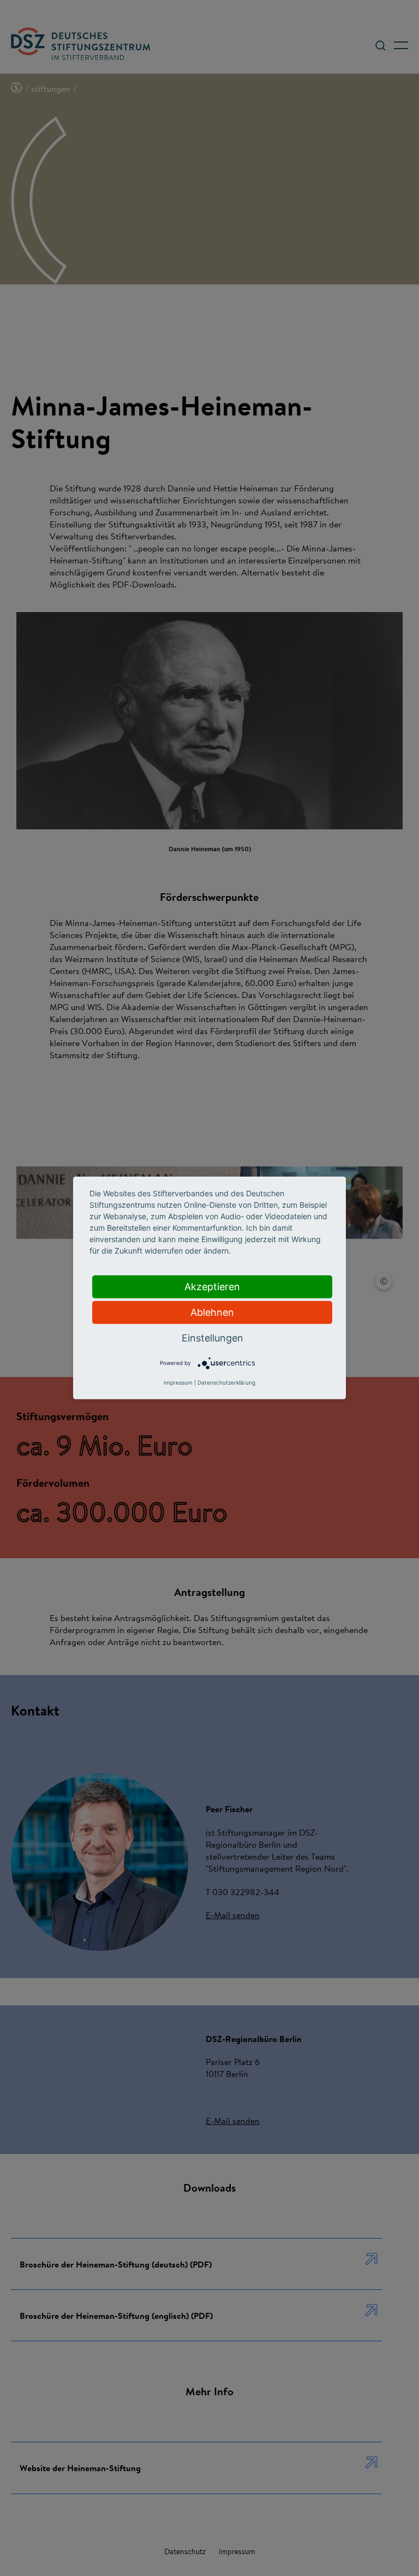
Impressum (178, 1382)
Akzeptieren (212, 1287)
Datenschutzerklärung (226, 1382)
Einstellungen (213, 1338)
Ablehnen (212, 1312)
